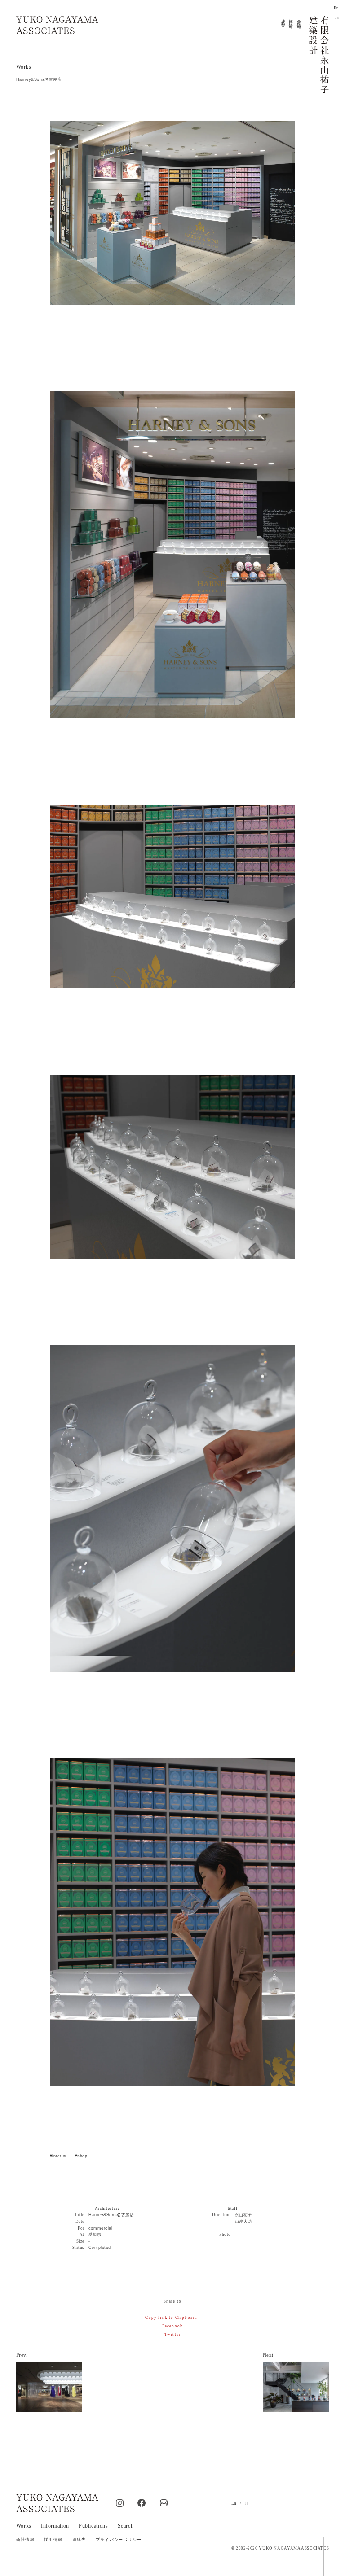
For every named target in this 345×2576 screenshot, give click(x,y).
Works (24, 67)
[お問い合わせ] (164, 2504)
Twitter (172, 2335)
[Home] (57, 25)
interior (60, 2156)
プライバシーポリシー (119, 2540)
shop (82, 2156)
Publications (93, 2526)
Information (55, 2526)
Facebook (172, 2326)
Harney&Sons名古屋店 (111, 2215)
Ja (337, 17)
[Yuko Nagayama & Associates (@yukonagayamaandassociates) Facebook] (142, 2504)
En (336, 8)
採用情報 (291, 20)
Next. (269, 2355)
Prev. (22, 2355)
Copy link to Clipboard (171, 2318)
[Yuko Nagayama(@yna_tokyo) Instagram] (120, 2504)
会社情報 (299, 20)
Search (126, 2526)
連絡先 (283, 19)
